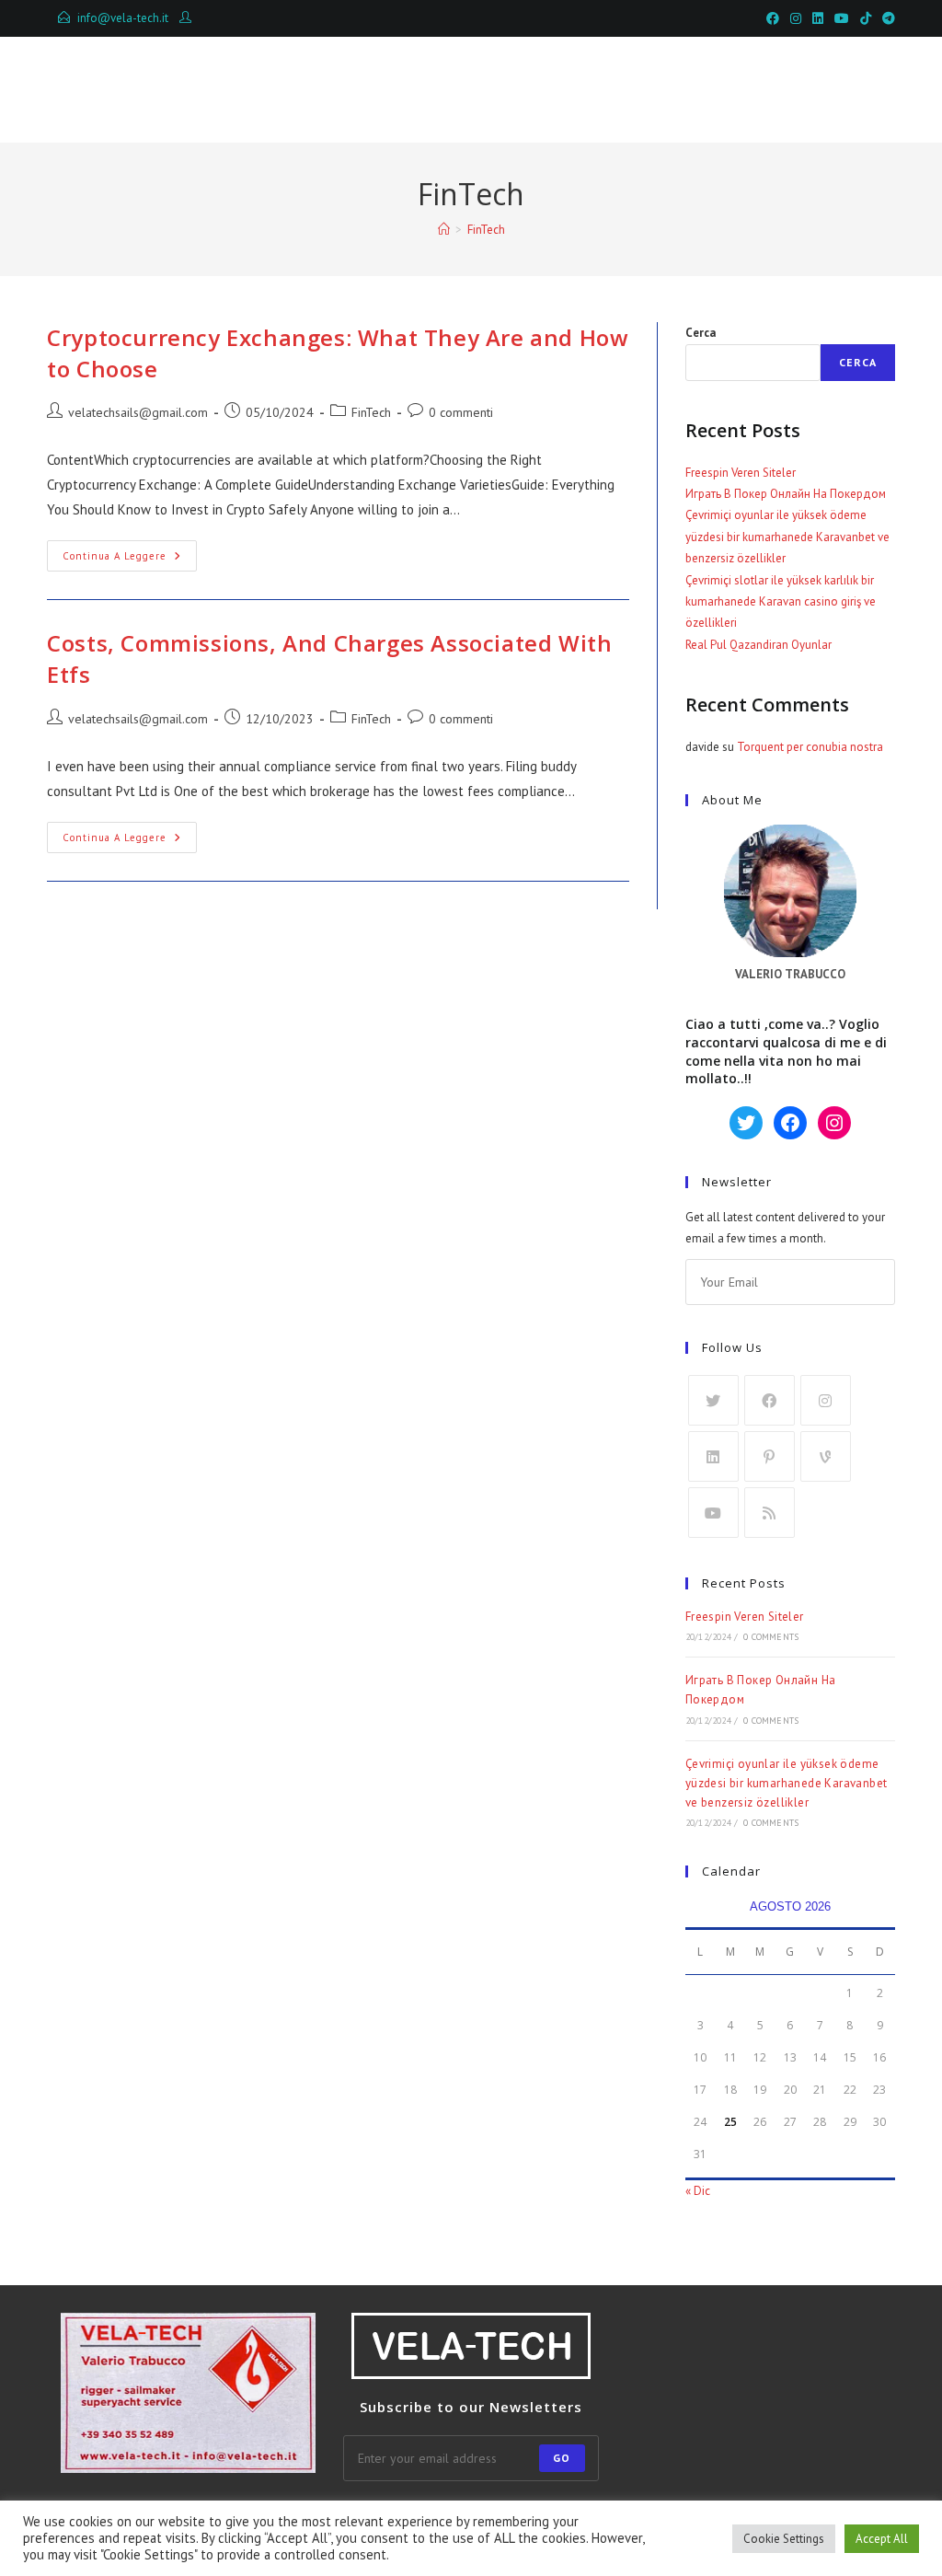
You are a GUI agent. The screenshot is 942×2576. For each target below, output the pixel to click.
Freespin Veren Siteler (741, 473)
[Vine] (826, 1456)
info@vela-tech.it (123, 18)
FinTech (486, 230)
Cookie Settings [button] (784, 2539)
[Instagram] (826, 1400)
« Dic (698, 2191)
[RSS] (770, 1513)
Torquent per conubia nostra (810, 747)
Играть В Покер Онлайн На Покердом (786, 494)
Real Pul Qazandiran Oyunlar (758, 645)
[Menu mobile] (810, 89)
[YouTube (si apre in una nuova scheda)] (842, 18)
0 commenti (461, 412)
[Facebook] (770, 1400)
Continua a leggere (130, 560)
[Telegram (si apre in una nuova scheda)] (886, 18)
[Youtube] (713, 1513)
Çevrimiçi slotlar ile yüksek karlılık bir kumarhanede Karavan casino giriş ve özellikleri (781, 602)
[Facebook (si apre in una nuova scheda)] (773, 18)
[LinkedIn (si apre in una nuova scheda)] (818, 18)
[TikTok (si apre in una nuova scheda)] (866, 18)
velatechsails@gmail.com (138, 412)
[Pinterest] (770, 1456)
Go (562, 2458)
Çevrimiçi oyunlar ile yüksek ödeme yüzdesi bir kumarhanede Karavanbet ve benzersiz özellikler (787, 537)
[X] (713, 1400)
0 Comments (771, 1637)
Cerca (701, 333)
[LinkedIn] (713, 1456)
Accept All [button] (882, 2539)
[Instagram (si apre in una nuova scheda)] (796, 18)
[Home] (444, 230)
